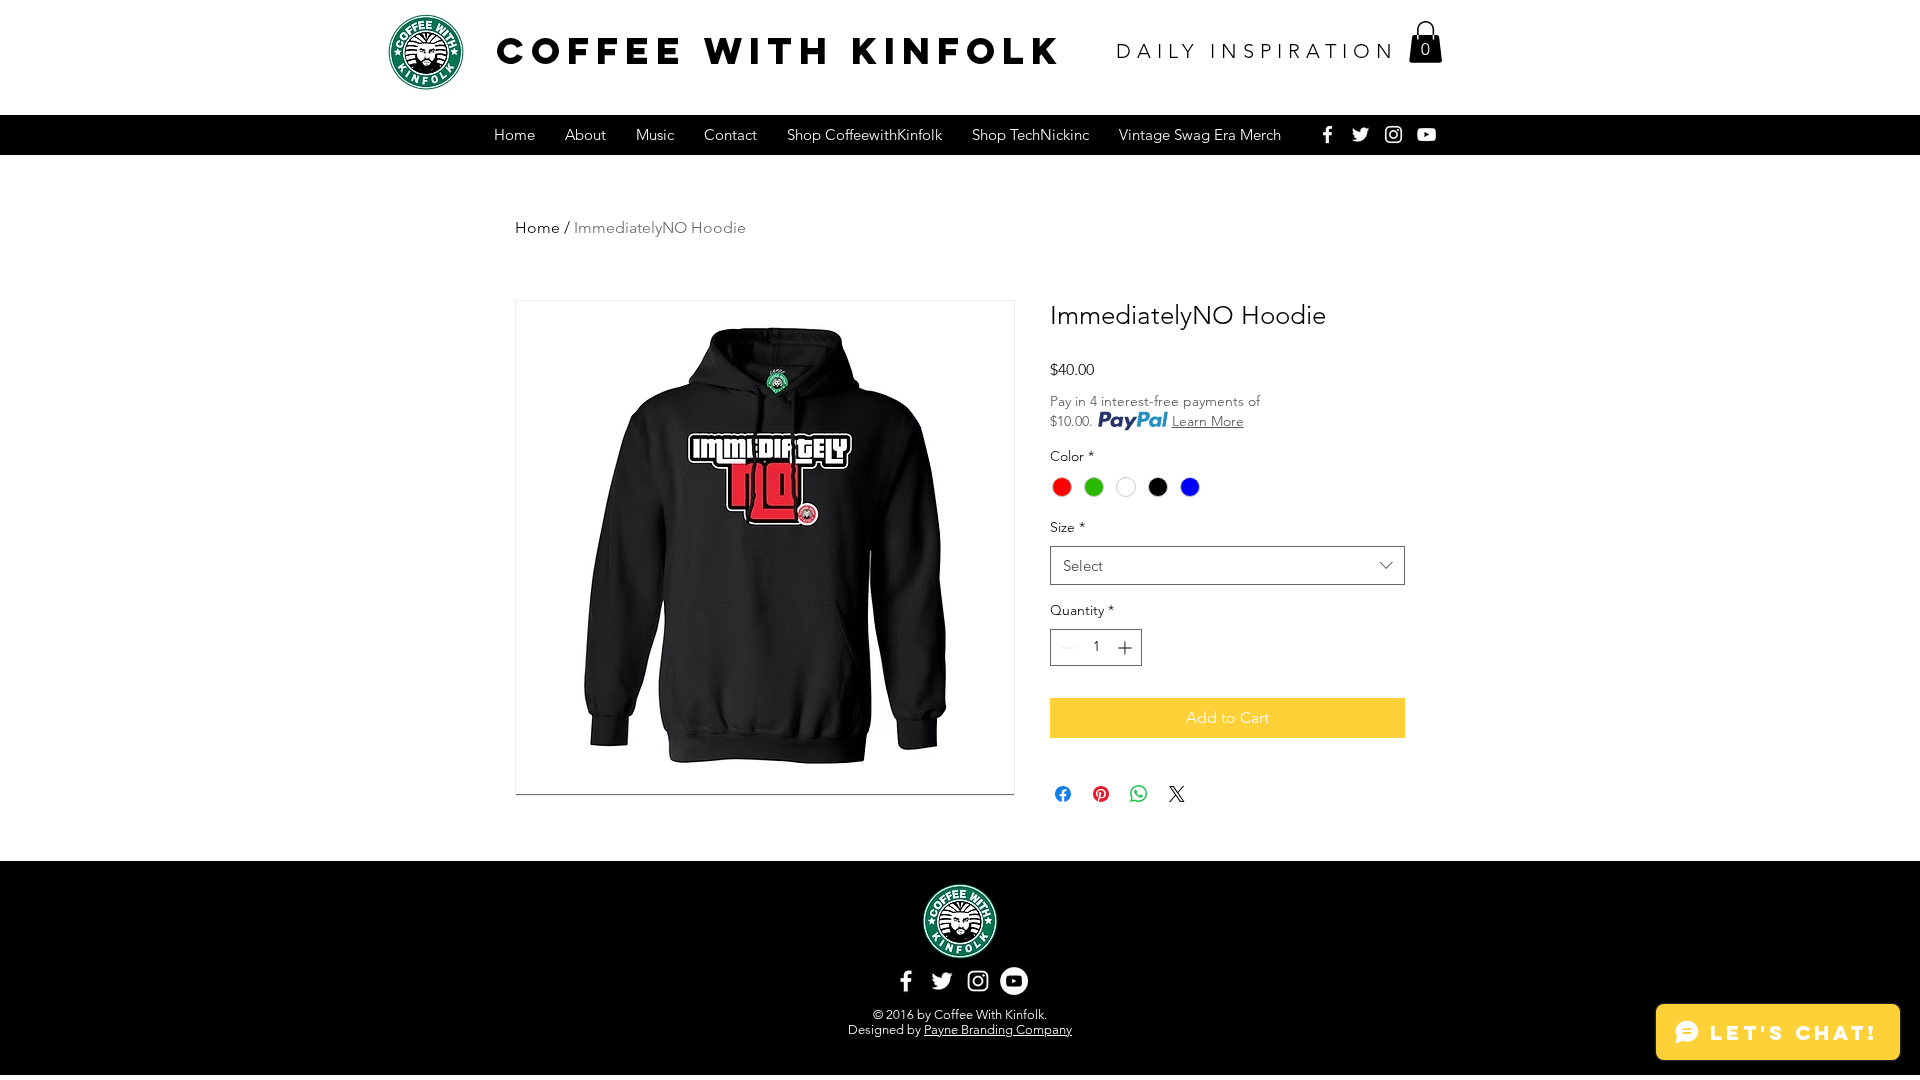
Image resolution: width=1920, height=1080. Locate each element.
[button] (1425, 42)
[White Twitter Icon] (1360, 134)
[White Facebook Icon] (1327, 134)
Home (537, 227)
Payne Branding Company (998, 1029)
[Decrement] (1065, 647)
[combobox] (1227, 565)
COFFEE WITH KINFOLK (780, 50)
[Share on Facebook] (1063, 794)
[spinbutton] (1096, 647)
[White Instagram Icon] (1393, 134)
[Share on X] (1177, 794)
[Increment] (1126, 647)
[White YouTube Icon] (1426, 134)
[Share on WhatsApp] (1139, 794)
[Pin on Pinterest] (1101, 794)
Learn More (1208, 421)
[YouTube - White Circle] (1014, 981)
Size (1067, 527)
